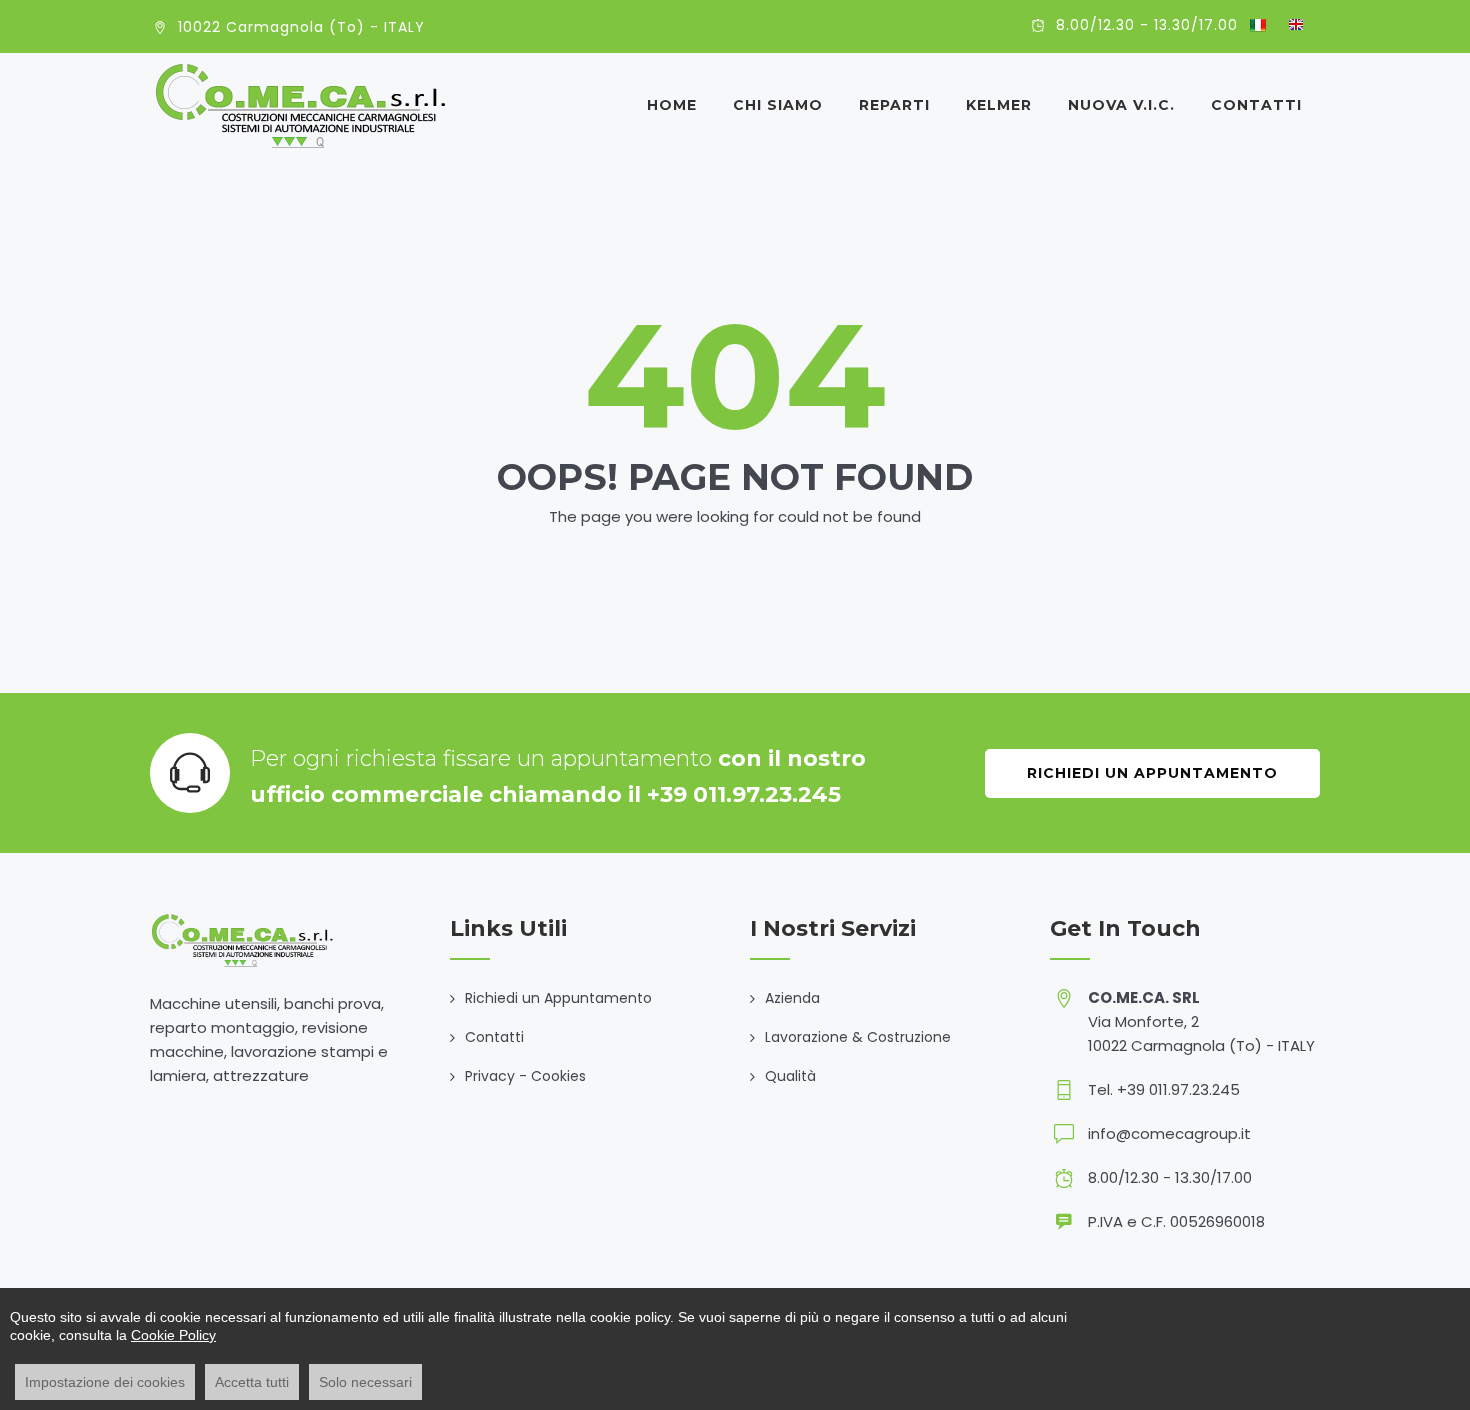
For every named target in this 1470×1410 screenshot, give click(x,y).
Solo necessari (365, 1382)
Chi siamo (778, 105)
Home (672, 105)
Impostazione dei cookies (105, 1382)
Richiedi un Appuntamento (1152, 773)
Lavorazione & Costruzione (858, 1037)
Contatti (1256, 105)
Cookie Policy (173, 1335)
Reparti (894, 105)
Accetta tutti (252, 1382)
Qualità (790, 1076)
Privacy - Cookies (525, 1076)
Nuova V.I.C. (1121, 105)
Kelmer (999, 105)
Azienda (792, 998)
